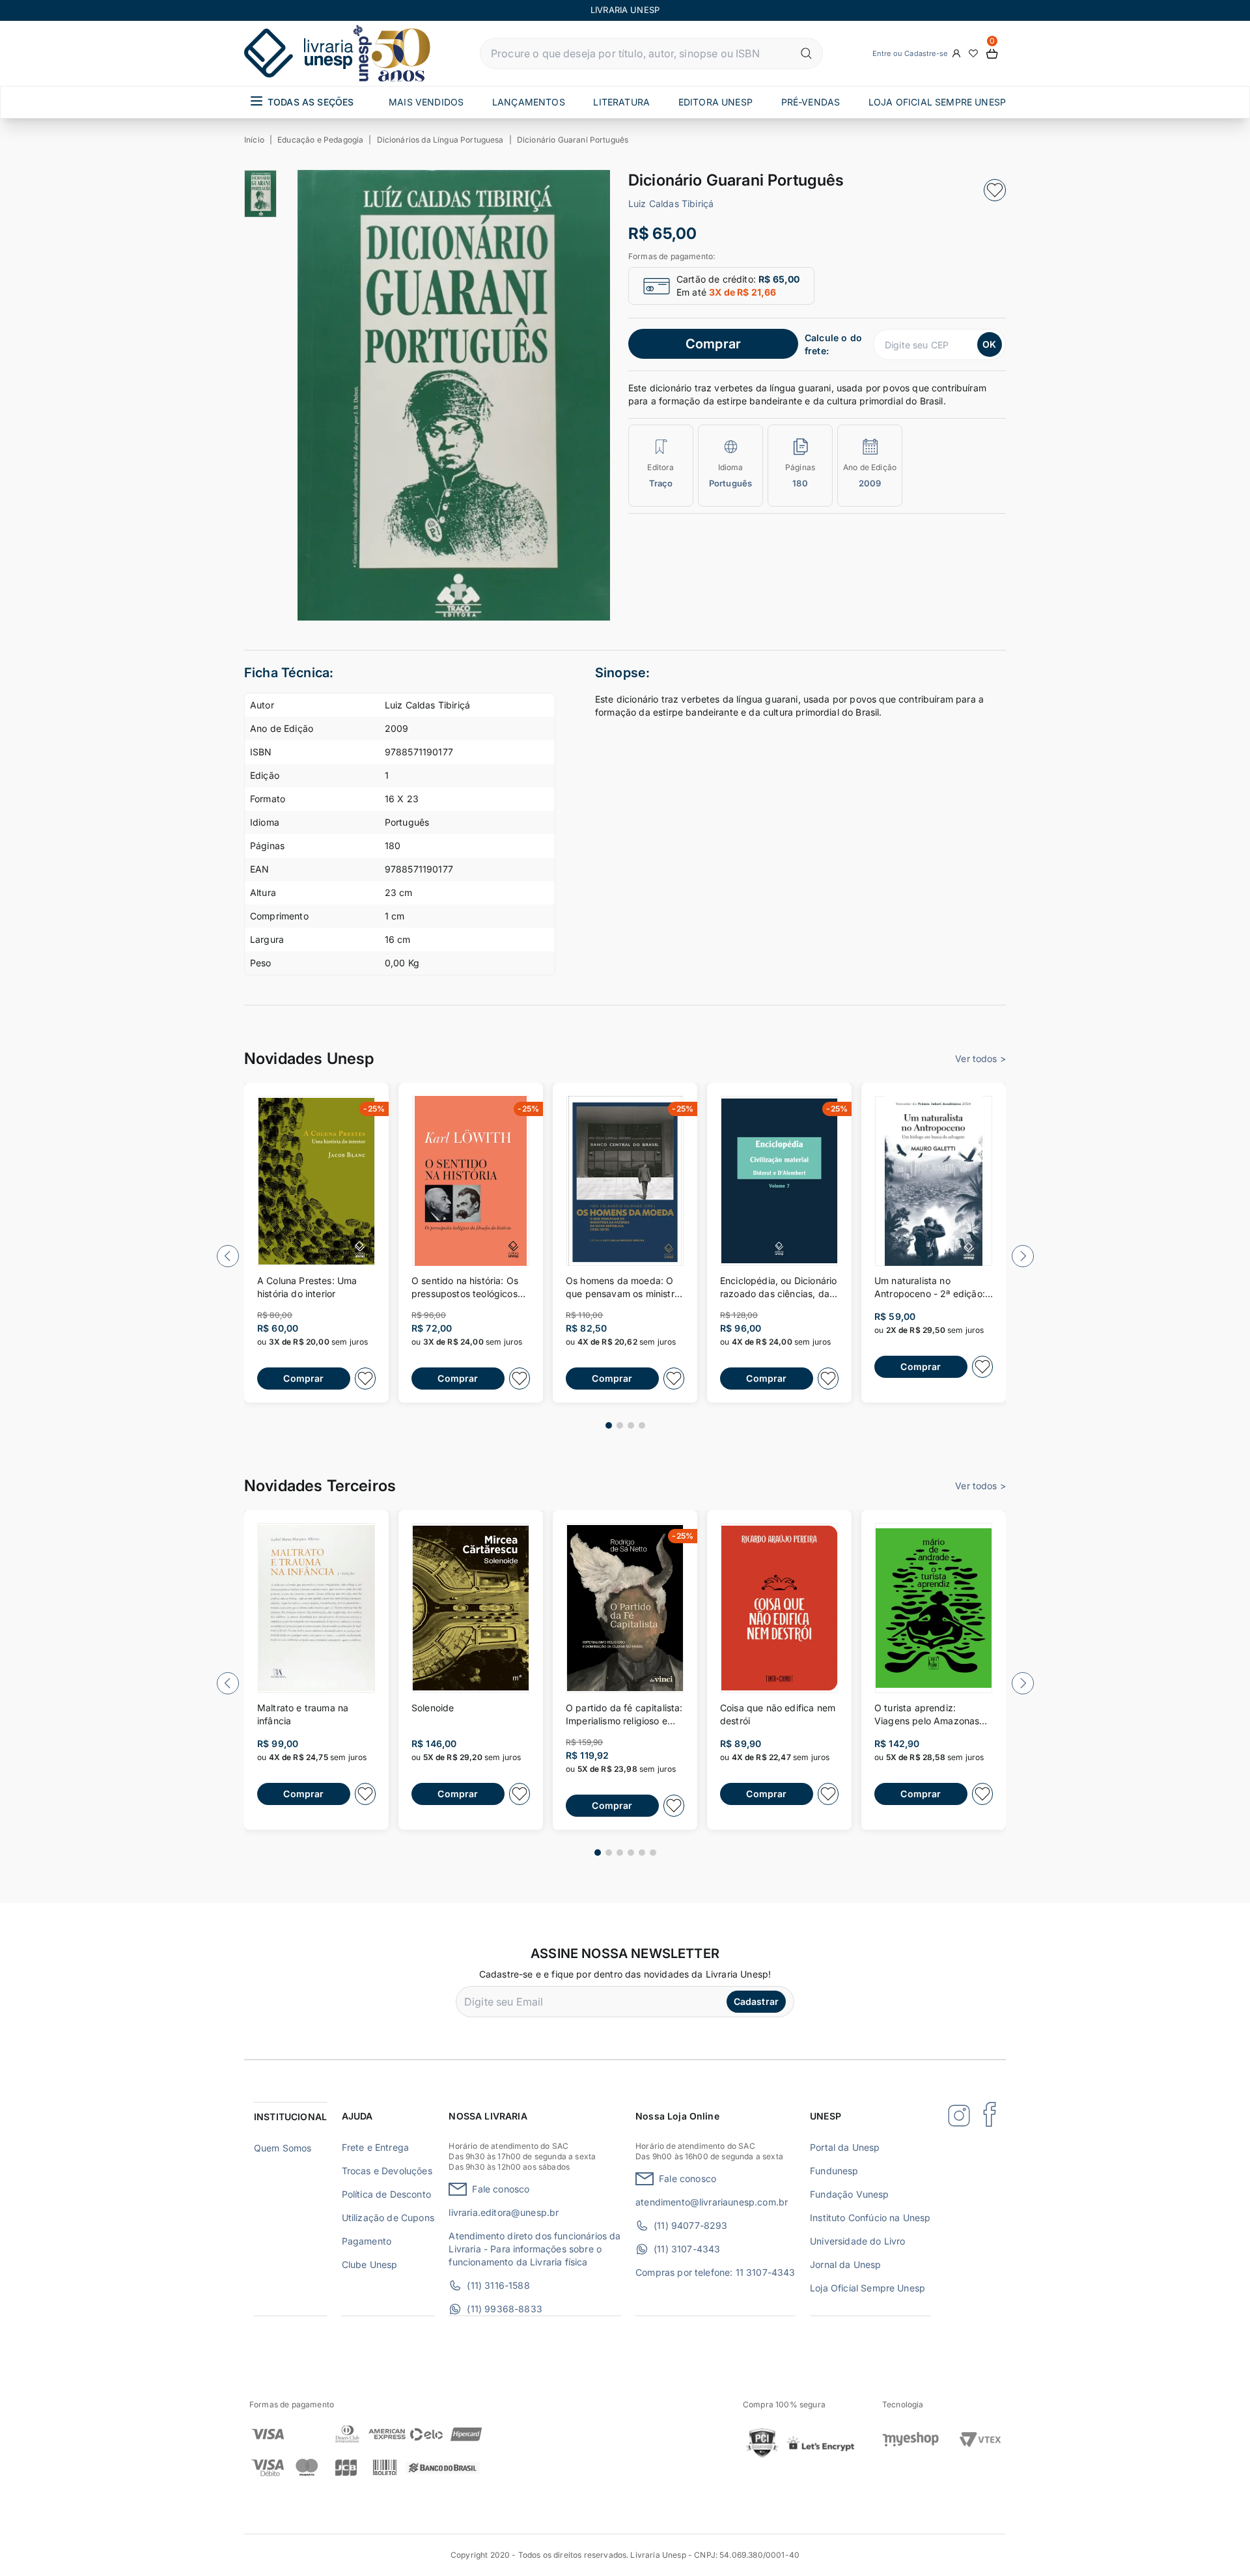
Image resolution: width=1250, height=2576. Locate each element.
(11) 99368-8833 (504, 2309)
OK (989, 344)
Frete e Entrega (375, 2147)
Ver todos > (980, 1058)
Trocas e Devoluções (387, 2171)
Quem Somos (283, 2148)
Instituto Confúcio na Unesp (870, 2218)
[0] (992, 54)
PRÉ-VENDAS (811, 102)
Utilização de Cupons (388, 2218)
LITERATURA (621, 102)
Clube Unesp (370, 2264)
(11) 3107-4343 (687, 2249)
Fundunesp (834, 2171)
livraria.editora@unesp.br (504, 2212)
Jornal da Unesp (845, 2264)
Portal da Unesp (845, 2147)
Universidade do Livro (857, 2241)
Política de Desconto (386, 2194)
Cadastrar (756, 2001)
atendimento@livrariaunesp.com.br (712, 2202)
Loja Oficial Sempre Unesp (868, 2288)
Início (254, 140)
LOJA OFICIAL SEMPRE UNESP (937, 102)
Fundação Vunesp (849, 2194)
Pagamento (367, 2241)
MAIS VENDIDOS (426, 102)
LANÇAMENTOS (529, 102)
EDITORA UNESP (715, 102)
